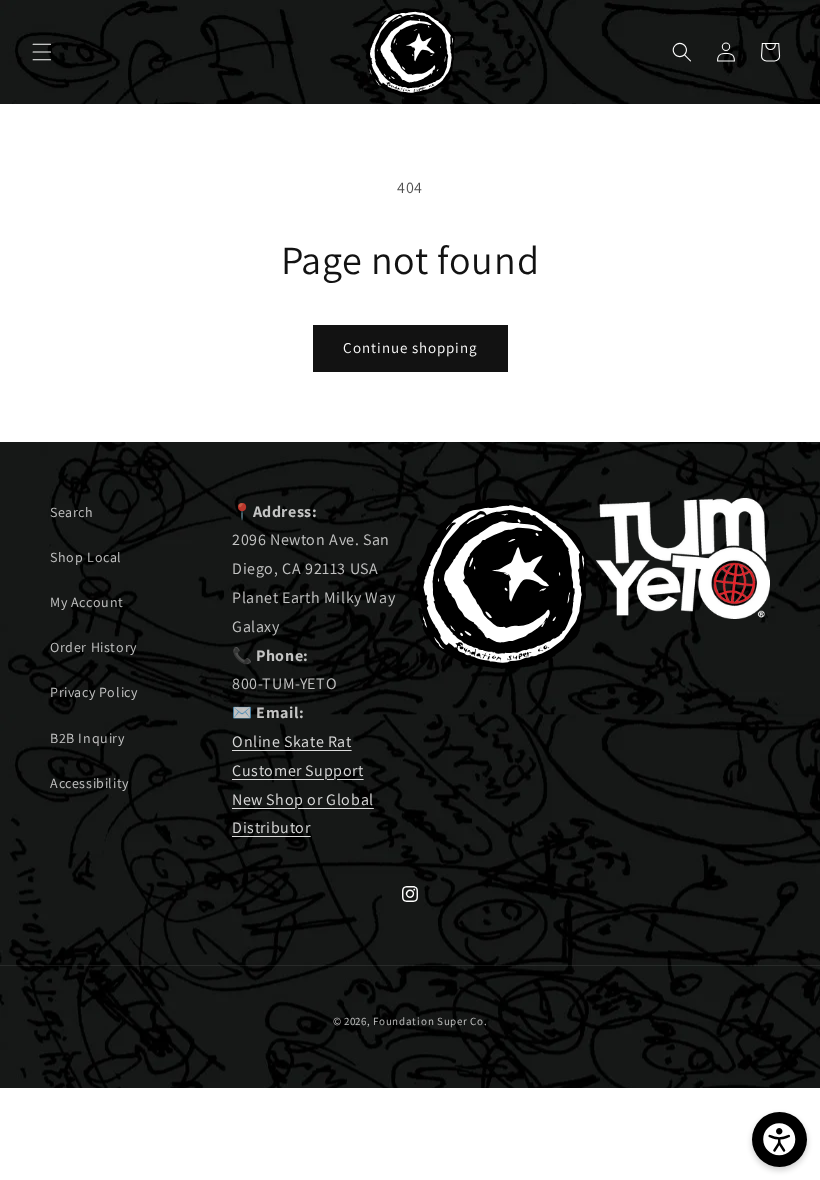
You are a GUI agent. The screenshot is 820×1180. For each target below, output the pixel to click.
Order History (93, 647)
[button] (42, 52)
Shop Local (86, 557)
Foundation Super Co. (430, 1021)
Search (72, 512)
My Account (87, 602)
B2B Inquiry (87, 738)
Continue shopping (410, 347)
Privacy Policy (93, 692)
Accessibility (89, 783)
